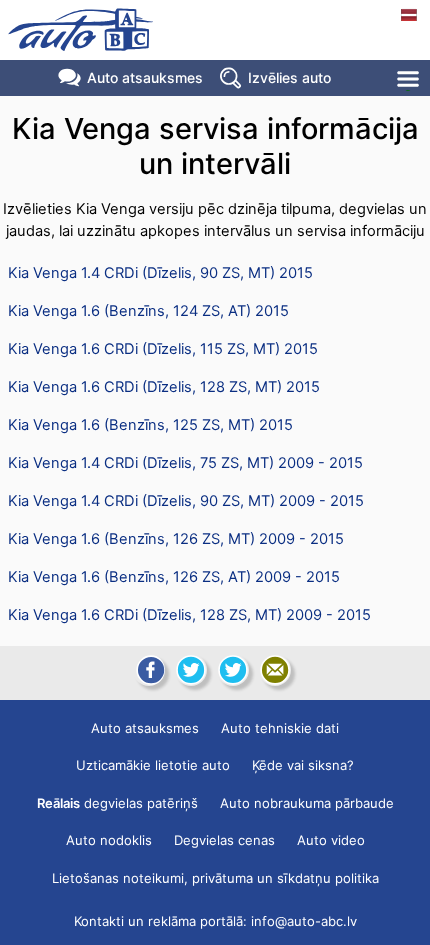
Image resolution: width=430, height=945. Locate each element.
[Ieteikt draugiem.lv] (191, 670)
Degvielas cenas (224, 840)
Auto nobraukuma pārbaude (307, 803)
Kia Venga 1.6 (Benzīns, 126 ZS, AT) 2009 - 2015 (174, 577)
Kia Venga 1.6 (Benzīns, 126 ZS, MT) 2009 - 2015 (176, 539)
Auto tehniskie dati (280, 728)
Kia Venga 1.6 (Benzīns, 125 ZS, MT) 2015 (150, 425)
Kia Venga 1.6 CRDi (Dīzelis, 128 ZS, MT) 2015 (164, 387)
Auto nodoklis (109, 840)
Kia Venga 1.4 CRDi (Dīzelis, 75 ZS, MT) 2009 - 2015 (185, 463)
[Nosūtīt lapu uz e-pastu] (275, 670)
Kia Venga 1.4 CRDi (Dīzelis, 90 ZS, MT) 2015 (160, 273)
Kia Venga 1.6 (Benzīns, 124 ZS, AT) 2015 (148, 311)
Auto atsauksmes (145, 77)
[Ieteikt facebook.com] (149, 670)
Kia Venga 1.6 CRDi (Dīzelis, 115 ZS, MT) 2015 (163, 349)
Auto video (331, 840)
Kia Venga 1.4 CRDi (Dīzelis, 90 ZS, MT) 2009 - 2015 (186, 501)
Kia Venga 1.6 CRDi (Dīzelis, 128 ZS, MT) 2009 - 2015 (189, 615)
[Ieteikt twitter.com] (233, 670)
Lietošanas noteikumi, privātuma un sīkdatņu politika (215, 878)
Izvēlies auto (289, 77)
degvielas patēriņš (117, 803)
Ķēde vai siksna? (303, 765)
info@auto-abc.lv (304, 921)
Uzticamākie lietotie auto (153, 765)
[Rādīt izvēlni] (409, 78)
